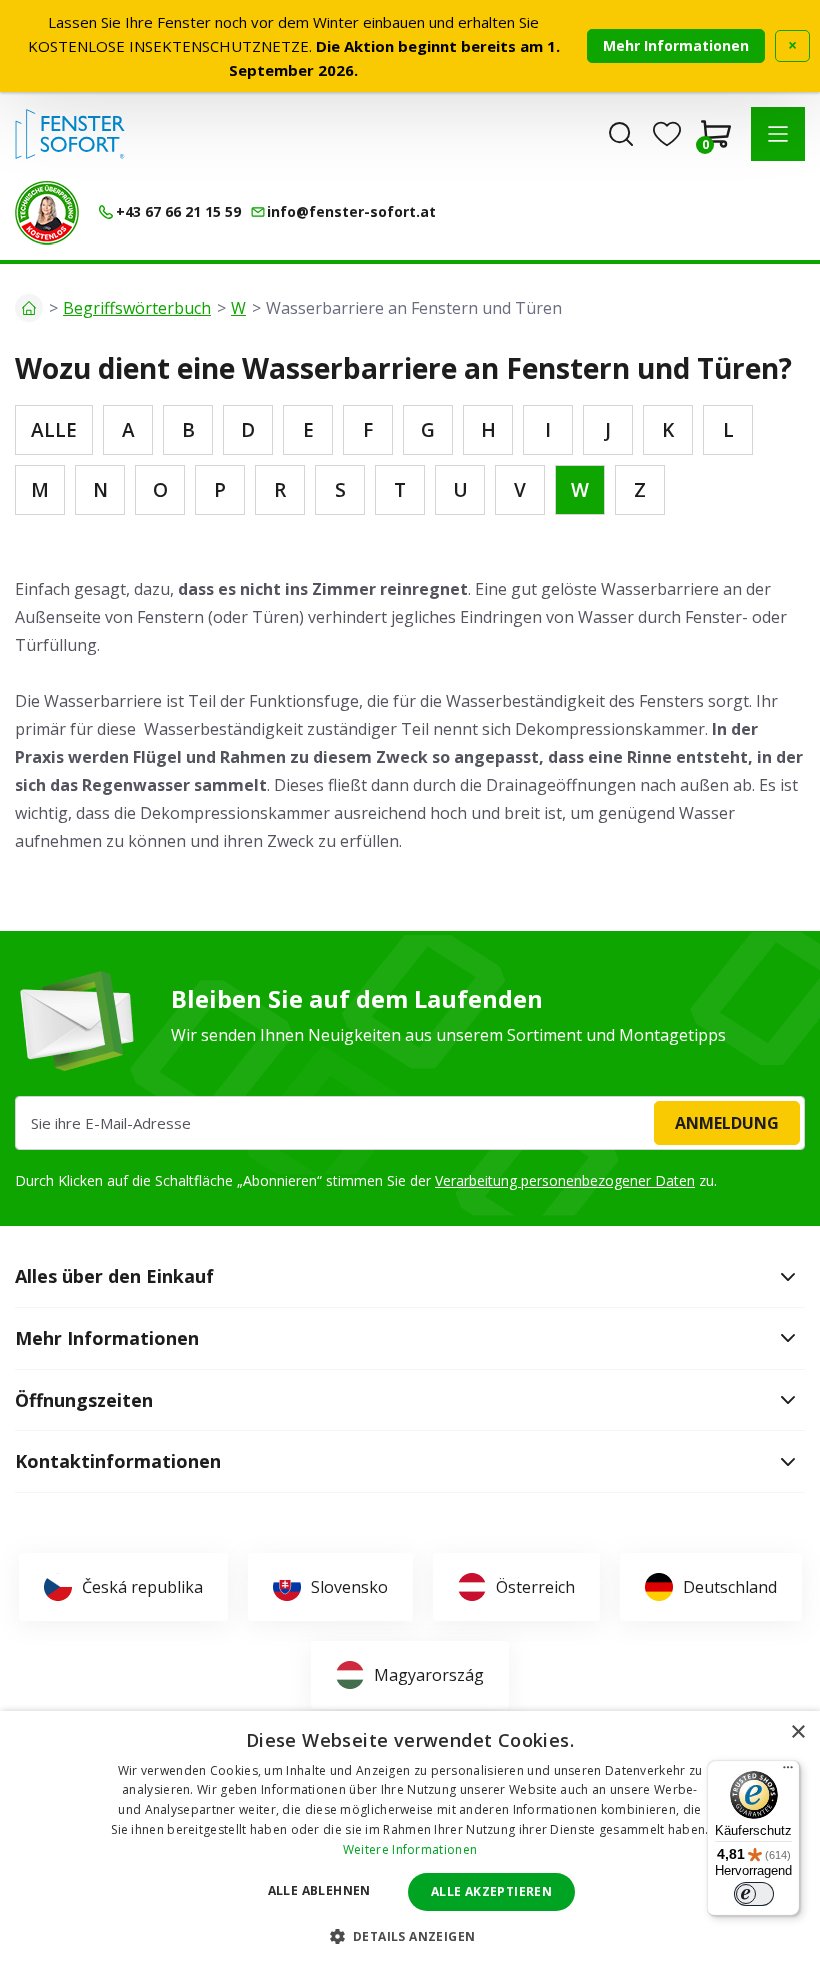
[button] (778, 134)
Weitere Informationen (410, 1849)
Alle (54, 430)
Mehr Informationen (676, 45)
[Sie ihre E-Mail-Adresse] (410, 1123)
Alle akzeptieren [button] (491, 1891)
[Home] (29, 308)
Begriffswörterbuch (137, 308)
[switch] (754, 1894)
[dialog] (410, 1840)
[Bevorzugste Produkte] (667, 134)
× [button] (797, 1732)
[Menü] (788, 1772)
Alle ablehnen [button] (319, 1890)
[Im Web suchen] (621, 134)
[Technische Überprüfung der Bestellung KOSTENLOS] (47, 213)
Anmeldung (727, 1123)
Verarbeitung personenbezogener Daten (565, 1180)
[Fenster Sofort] (70, 134)
